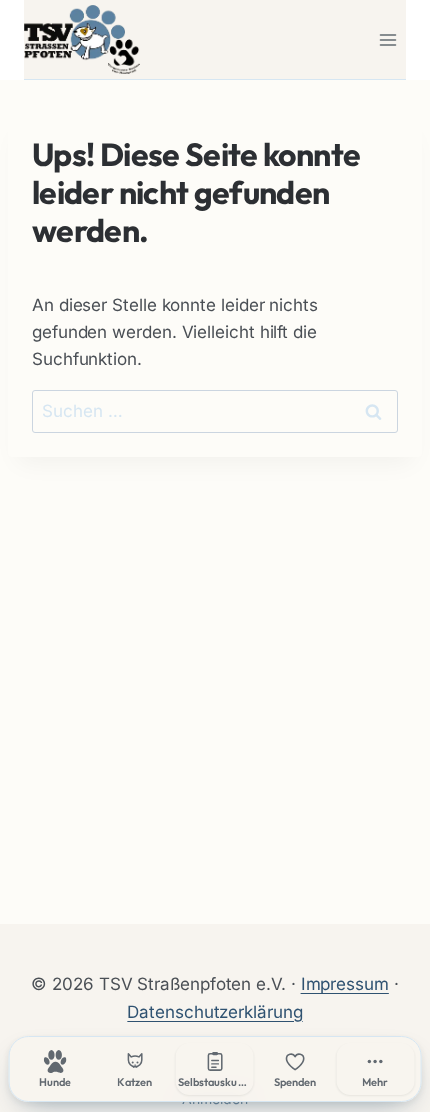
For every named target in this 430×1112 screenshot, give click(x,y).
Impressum (345, 984)
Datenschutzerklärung (214, 1012)
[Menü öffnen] (387, 39)
